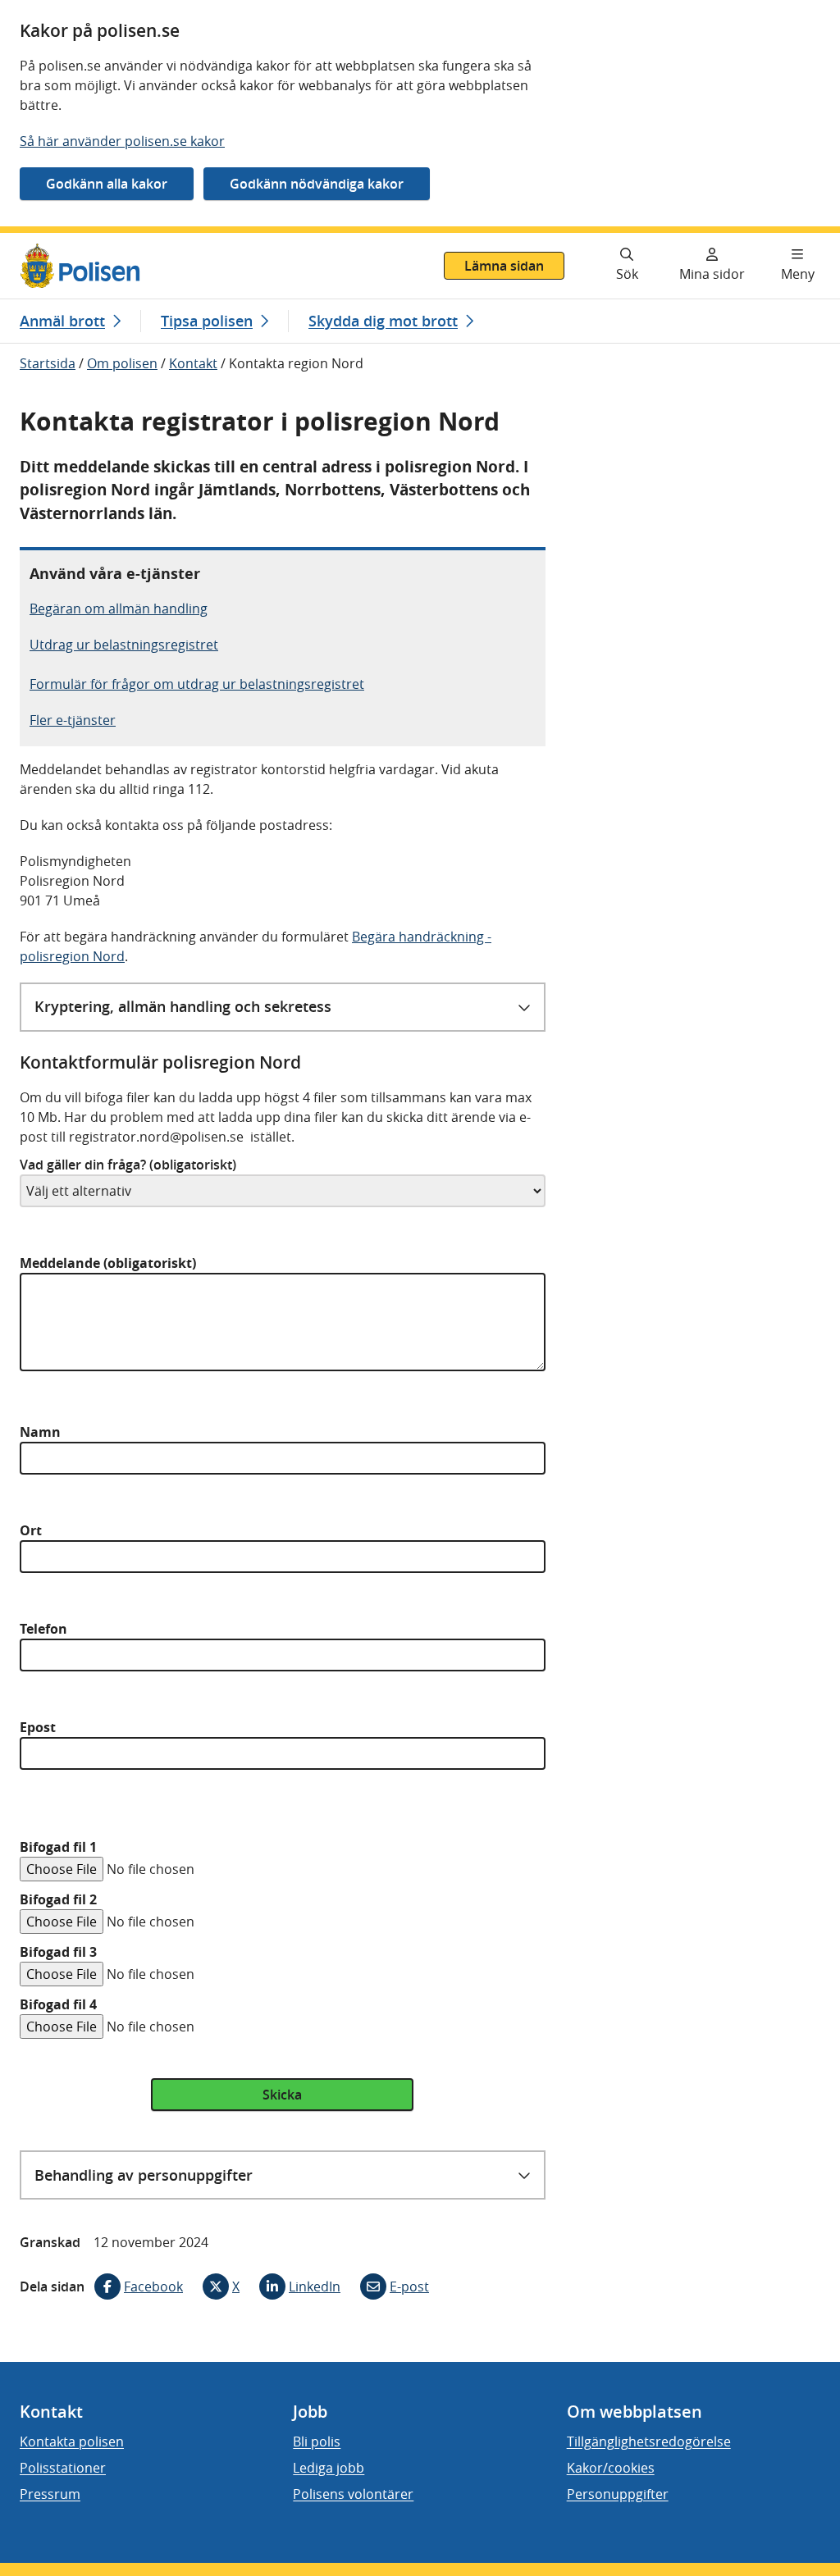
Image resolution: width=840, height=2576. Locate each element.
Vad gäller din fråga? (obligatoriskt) (128, 1165)
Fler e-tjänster (73, 720)
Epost (38, 1727)
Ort (31, 1530)
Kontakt (193, 363)
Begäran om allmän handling (119, 609)
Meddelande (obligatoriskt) (108, 1263)
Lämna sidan (504, 266)
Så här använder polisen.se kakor (122, 141)
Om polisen (122, 363)
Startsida (48, 363)
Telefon (43, 1629)
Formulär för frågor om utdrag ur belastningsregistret (197, 684)
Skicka (282, 2095)
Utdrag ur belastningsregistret (124, 645)
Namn (40, 1432)
